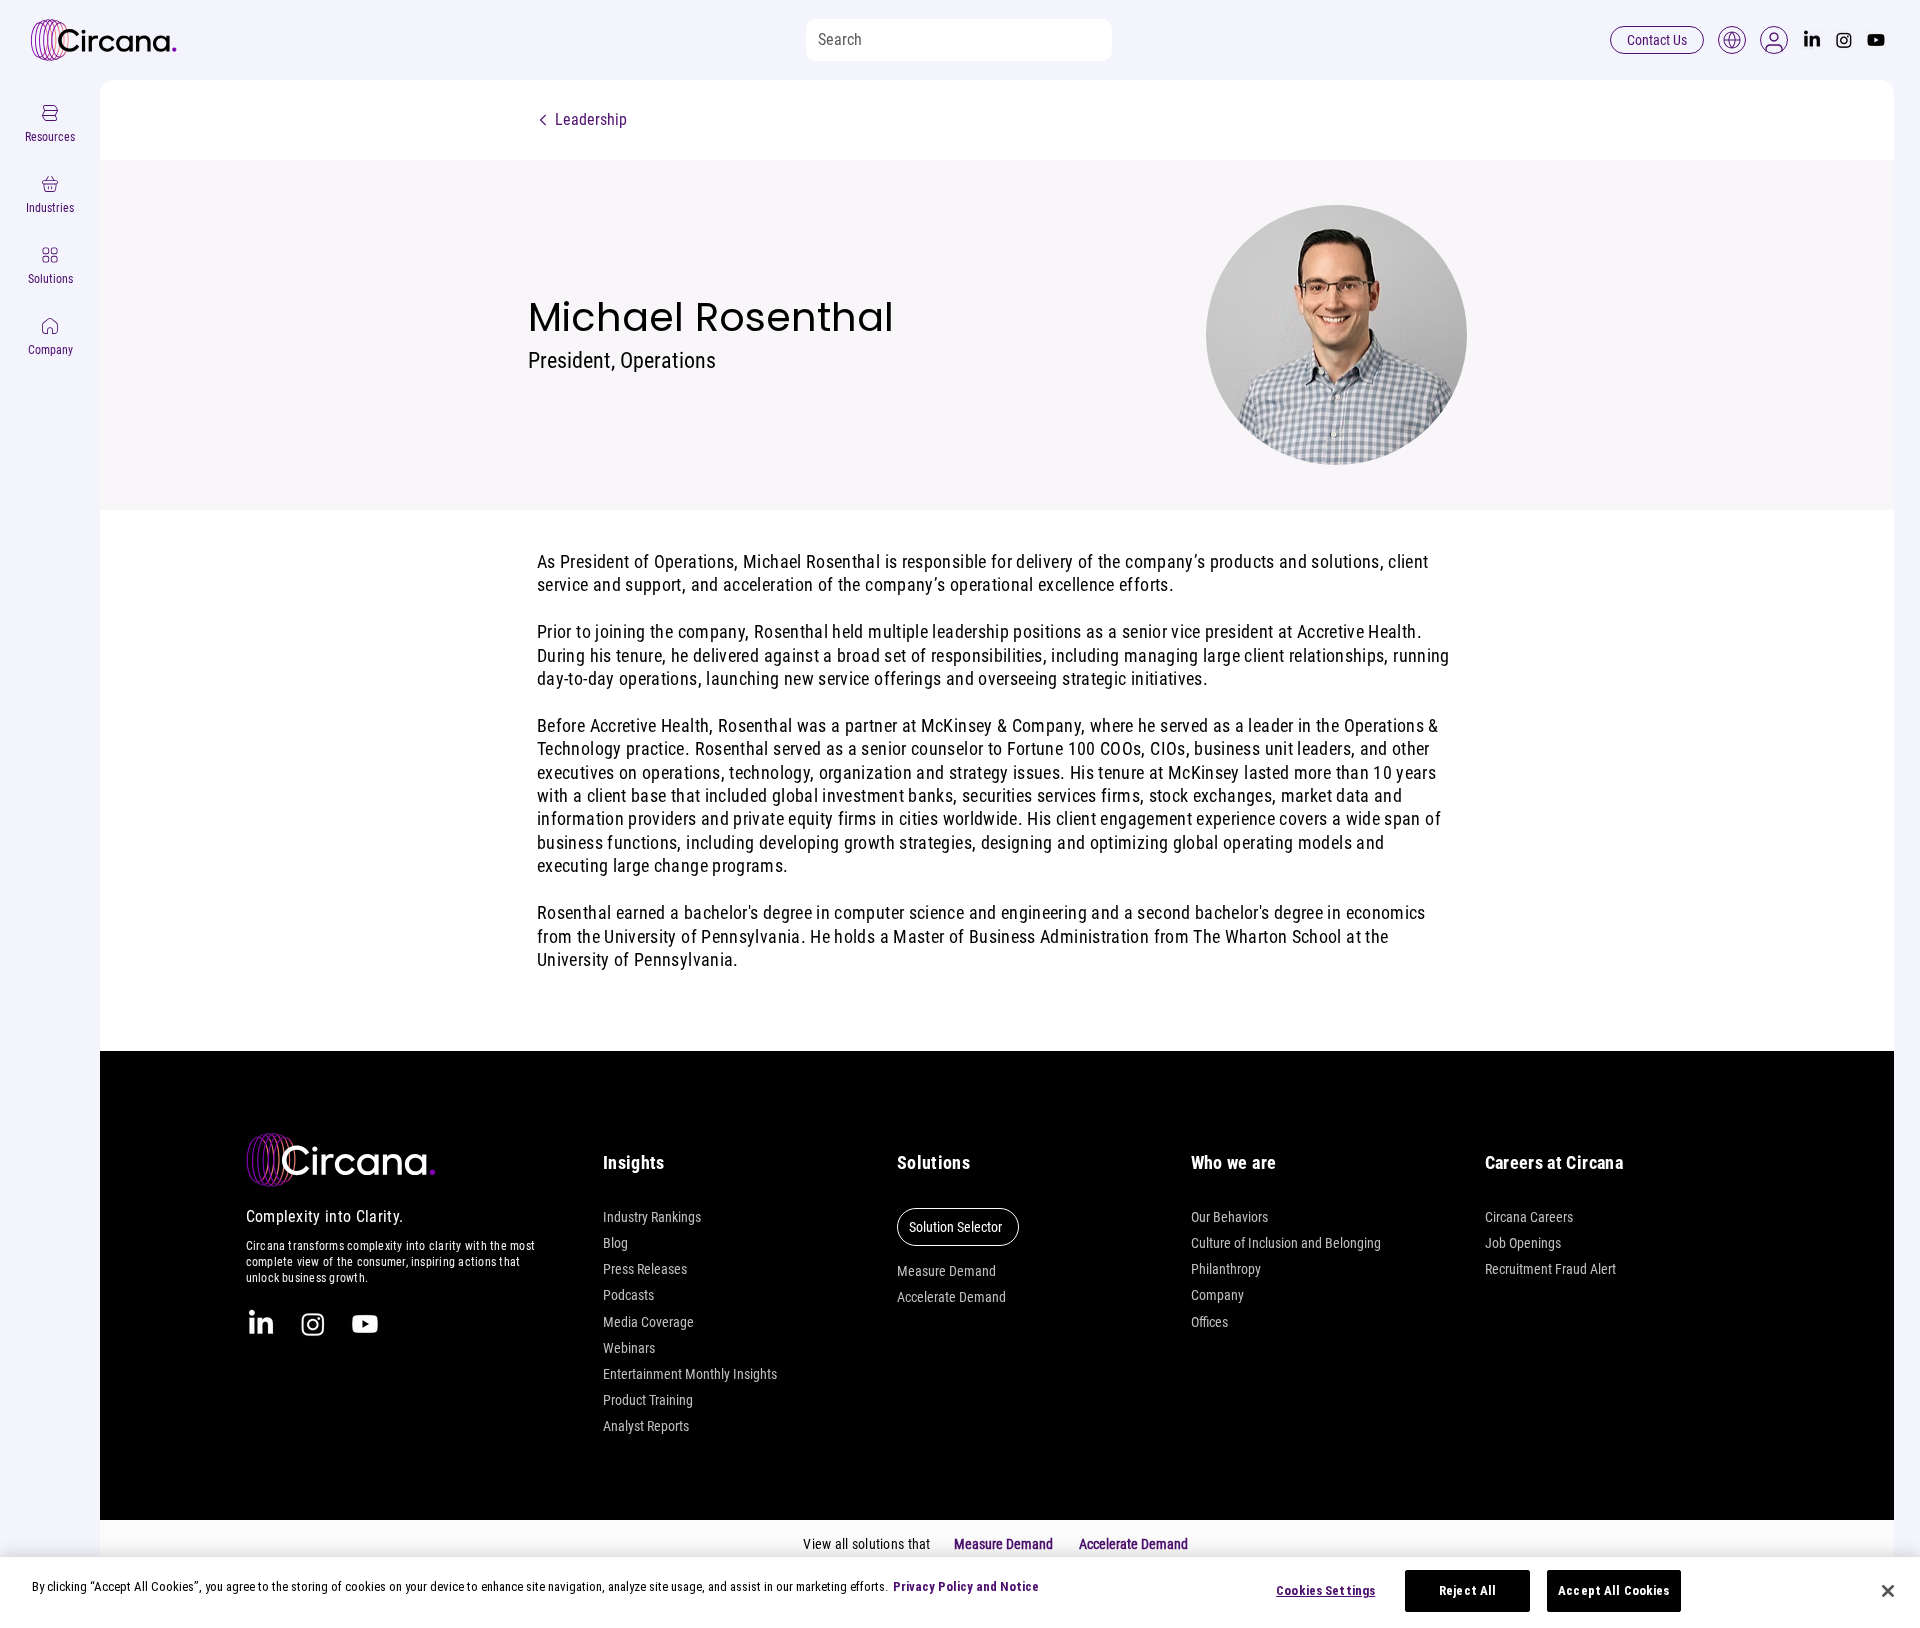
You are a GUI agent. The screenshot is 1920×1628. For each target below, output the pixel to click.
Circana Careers (1529, 1217)
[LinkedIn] (1812, 40)
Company (1217, 1295)
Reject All (1467, 1590)
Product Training (648, 1400)
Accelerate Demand (951, 1297)
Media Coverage (648, 1322)
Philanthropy (1226, 1269)
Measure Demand (946, 1271)
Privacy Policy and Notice (966, 1586)
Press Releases (645, 1269)
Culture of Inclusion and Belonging (1286, 1243)
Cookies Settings (1325, 1590)
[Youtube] (1876, 40)
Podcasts (628, 1295)
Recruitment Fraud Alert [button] (1550, 1269)
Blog (615, 1243)
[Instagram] (1844, 40)
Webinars (629, 1348)
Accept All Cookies (1613, 1590)
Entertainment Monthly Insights (690, 1374)
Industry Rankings (652, 1217)
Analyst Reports (646, 1426)
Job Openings (1523, 1243)
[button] (1774, 40)
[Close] (1888, 1591)
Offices (1209, 1322)
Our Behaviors (1229, 1217)
